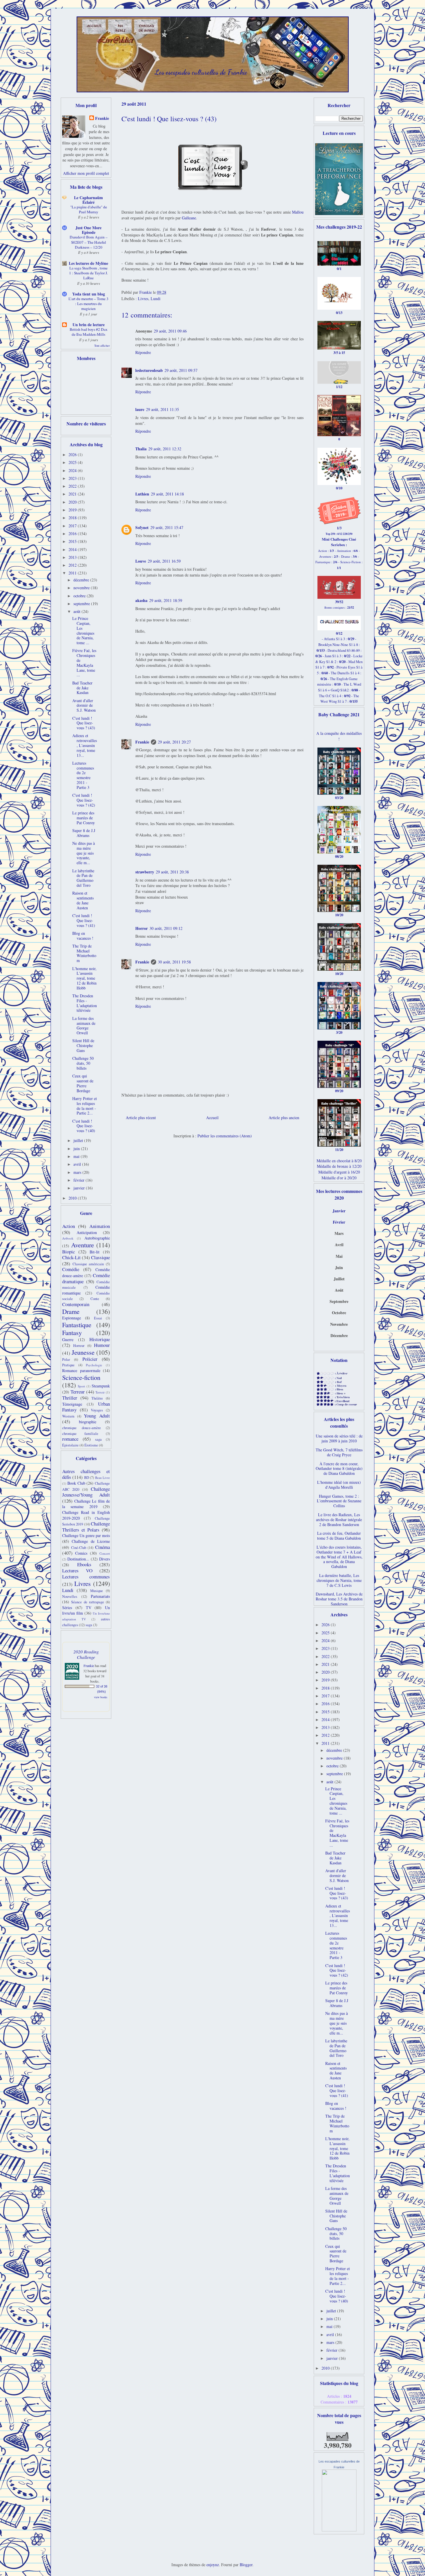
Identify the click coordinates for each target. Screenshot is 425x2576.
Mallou (298, 212)
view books (101, 1697)
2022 (73, 486)
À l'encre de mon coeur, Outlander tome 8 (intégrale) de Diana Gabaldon (339, 1469)
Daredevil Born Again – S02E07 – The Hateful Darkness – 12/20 (89, 242)
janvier (80, 1188)
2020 (73, 502)
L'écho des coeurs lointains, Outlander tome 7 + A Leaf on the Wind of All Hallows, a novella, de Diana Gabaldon (339, 1557)
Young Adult (97, 1416)
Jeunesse (83, 1352)
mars (78, 1172)
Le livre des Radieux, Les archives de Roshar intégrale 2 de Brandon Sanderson (339, 1520)
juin (77, 1149)
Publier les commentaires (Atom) (225, 1136)
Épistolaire (70, 1445)
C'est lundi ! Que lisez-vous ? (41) (84, 920)
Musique (97, 1591)
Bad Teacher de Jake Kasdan (82, 688)
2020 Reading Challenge (86, 1654)
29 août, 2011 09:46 (170, 331)
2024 (73, 470)
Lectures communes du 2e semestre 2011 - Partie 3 (83, 775)
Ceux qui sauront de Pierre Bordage (83, 1083)
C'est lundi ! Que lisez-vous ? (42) (84, 800)
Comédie (71, 1269)
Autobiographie (97, 1238)
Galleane (189, 218)
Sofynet (142, 527)
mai (77, 1156)
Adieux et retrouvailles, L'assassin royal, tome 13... (85, 745)
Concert (105, 1553)
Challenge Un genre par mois (86, 1535)
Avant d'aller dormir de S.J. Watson (84, 705)
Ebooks (84, 1564)
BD (87, 1478)
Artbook (68, 1238)
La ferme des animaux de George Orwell (84, 1026)
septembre (82, 604)
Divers (105, 1559)
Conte (95, 1299)
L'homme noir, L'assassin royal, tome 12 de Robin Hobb (84, 978)
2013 (73, 557)
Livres (143, 299)
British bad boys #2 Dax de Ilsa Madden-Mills (89, 332)
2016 (73, 534)
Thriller (70, 1398)
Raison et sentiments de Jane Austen (83, 900)
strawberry (145, 872)
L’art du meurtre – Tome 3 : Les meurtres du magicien (88, 304)
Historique (100, 1339)
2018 (73, 518)
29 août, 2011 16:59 (164, 561)
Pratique (68, 1365)
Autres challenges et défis (86, 1474)
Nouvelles (70, 1597)
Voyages (97, 1410)
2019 (73, 510)
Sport (81, 1386)
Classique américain (88, 1264)
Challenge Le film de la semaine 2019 (86, 1504)
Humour (102, 1345)
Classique (100, 1257)
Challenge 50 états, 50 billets (83, 1063)
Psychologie (94, 1365)
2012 (73, 565)
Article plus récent (141, 1118)
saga (98, 1439)
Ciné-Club (79, 1548)
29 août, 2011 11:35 (162, 409)
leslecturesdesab (149, 370)
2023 (73, 478)
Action (69, 1226)
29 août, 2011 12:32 (165, 449)
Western (68, 1416)
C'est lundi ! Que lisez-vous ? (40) (84, 1126)
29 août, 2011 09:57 (181, 370)
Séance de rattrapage (88, 1602)
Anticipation (87, 1232)
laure (140, 409)
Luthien (142, 494)
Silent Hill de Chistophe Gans (83, 1045)
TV (89, 1608)
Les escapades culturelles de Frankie (201, 72)
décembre (82, 580)
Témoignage (72, 1404)
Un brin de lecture (89, 325)
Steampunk (101, 1386)
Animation (100, 1226)
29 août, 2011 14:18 (167, 494)
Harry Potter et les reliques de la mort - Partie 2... (85, 1106)
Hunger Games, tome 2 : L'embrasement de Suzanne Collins (339, 1501)
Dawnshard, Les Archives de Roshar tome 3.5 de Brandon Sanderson (339, 1599)
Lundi (156, 299)
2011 (73, 573)
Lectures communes (86, 1577)
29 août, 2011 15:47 (167, 527)
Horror (142, 928)
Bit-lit (95, 1252)
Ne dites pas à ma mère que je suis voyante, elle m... (84, 853)
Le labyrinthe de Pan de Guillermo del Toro (83, 878)
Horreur (79, 1346)
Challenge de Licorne (91, 1541)
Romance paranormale (81, 1370)
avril (78, 1164)
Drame (71, 1311)
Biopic (69, 1252)
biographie (88, 1422)
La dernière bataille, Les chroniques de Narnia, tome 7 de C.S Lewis (339, 1580)
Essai (98, 1318)
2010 (73, 1198)
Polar (66, 1359)
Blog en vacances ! (83, 936)
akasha (141, 600)
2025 (73, 462)
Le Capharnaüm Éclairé (88, 200)
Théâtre (97, 1398)
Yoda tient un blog (89, 294)
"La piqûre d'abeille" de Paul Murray (89, 209)
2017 (73, 526)
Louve (141, 561)
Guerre (68, 1340)
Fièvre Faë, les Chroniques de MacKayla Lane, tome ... (84, 663)
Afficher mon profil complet (86, 173)
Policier (90, 1359)
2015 (73, 541)
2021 (73, 494)
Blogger (246, 2565)
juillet (79, 1140)
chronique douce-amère (82, 1428)
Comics (81, 1553)
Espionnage (72, 1318)
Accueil (212, 1118)
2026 (73, 455)
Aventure (83, 1245)
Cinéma (102, 1547)
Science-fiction (81, 1377)
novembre (82, 588)
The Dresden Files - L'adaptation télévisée (85, 1003)
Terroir (100, 1392)
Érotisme (91, 1445)
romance (70, 1439)
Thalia (141, 449)
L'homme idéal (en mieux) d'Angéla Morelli (339, 1485)
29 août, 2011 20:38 (172, 872)
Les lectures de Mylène (88, 263)
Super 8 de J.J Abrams (84, 833)
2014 (73, 549)
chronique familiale (80, 1434)
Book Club (76, 1483)
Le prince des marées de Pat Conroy (84, 818)
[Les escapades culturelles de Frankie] (339, 2530)
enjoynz (213, 2565)
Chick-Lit (71, 1257)
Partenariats (100, 1596)
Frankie (142, 742)
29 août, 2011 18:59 (166, 600)
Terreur (78, 1392)
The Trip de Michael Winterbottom (84, 953)
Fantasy (72, 1332)
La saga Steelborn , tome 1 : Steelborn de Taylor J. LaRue (88, 273)
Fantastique (77, 1325)
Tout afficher (102, 346)
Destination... (78, 1559)
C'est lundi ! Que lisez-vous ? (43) (84, 723)
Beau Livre (102, 1478)
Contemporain (76, 1304)
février (80, 1180)
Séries (67, 1608)
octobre (80, 596)
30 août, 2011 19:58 (174, 962)
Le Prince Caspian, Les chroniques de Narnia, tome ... (83, 630)
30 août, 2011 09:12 (166, 928)
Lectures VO (77, 1570)
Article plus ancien (284, 1118)
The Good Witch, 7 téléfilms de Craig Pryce (339, 1452)
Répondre (143, 352)
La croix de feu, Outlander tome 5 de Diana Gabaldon (339, 1536)
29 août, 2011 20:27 (174, 742)
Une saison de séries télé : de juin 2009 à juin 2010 (339, 1438)
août (77, 611)
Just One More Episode (88, 230)
